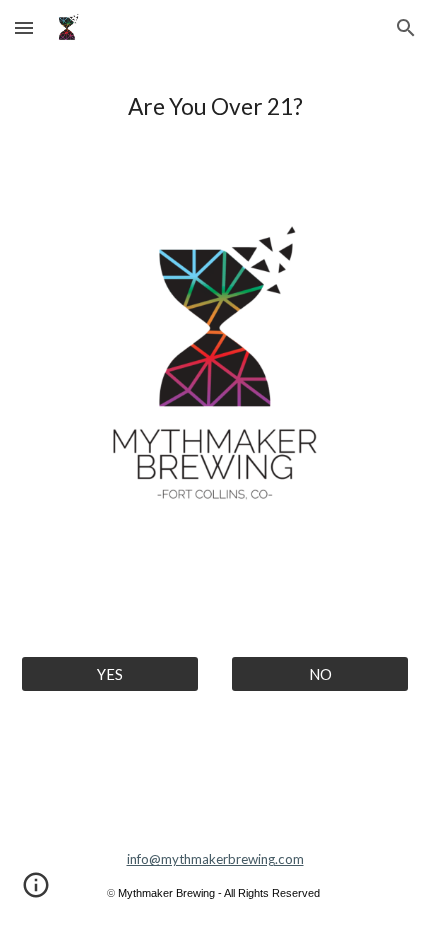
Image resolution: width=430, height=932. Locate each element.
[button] (24, 27)
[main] (215, 107)
